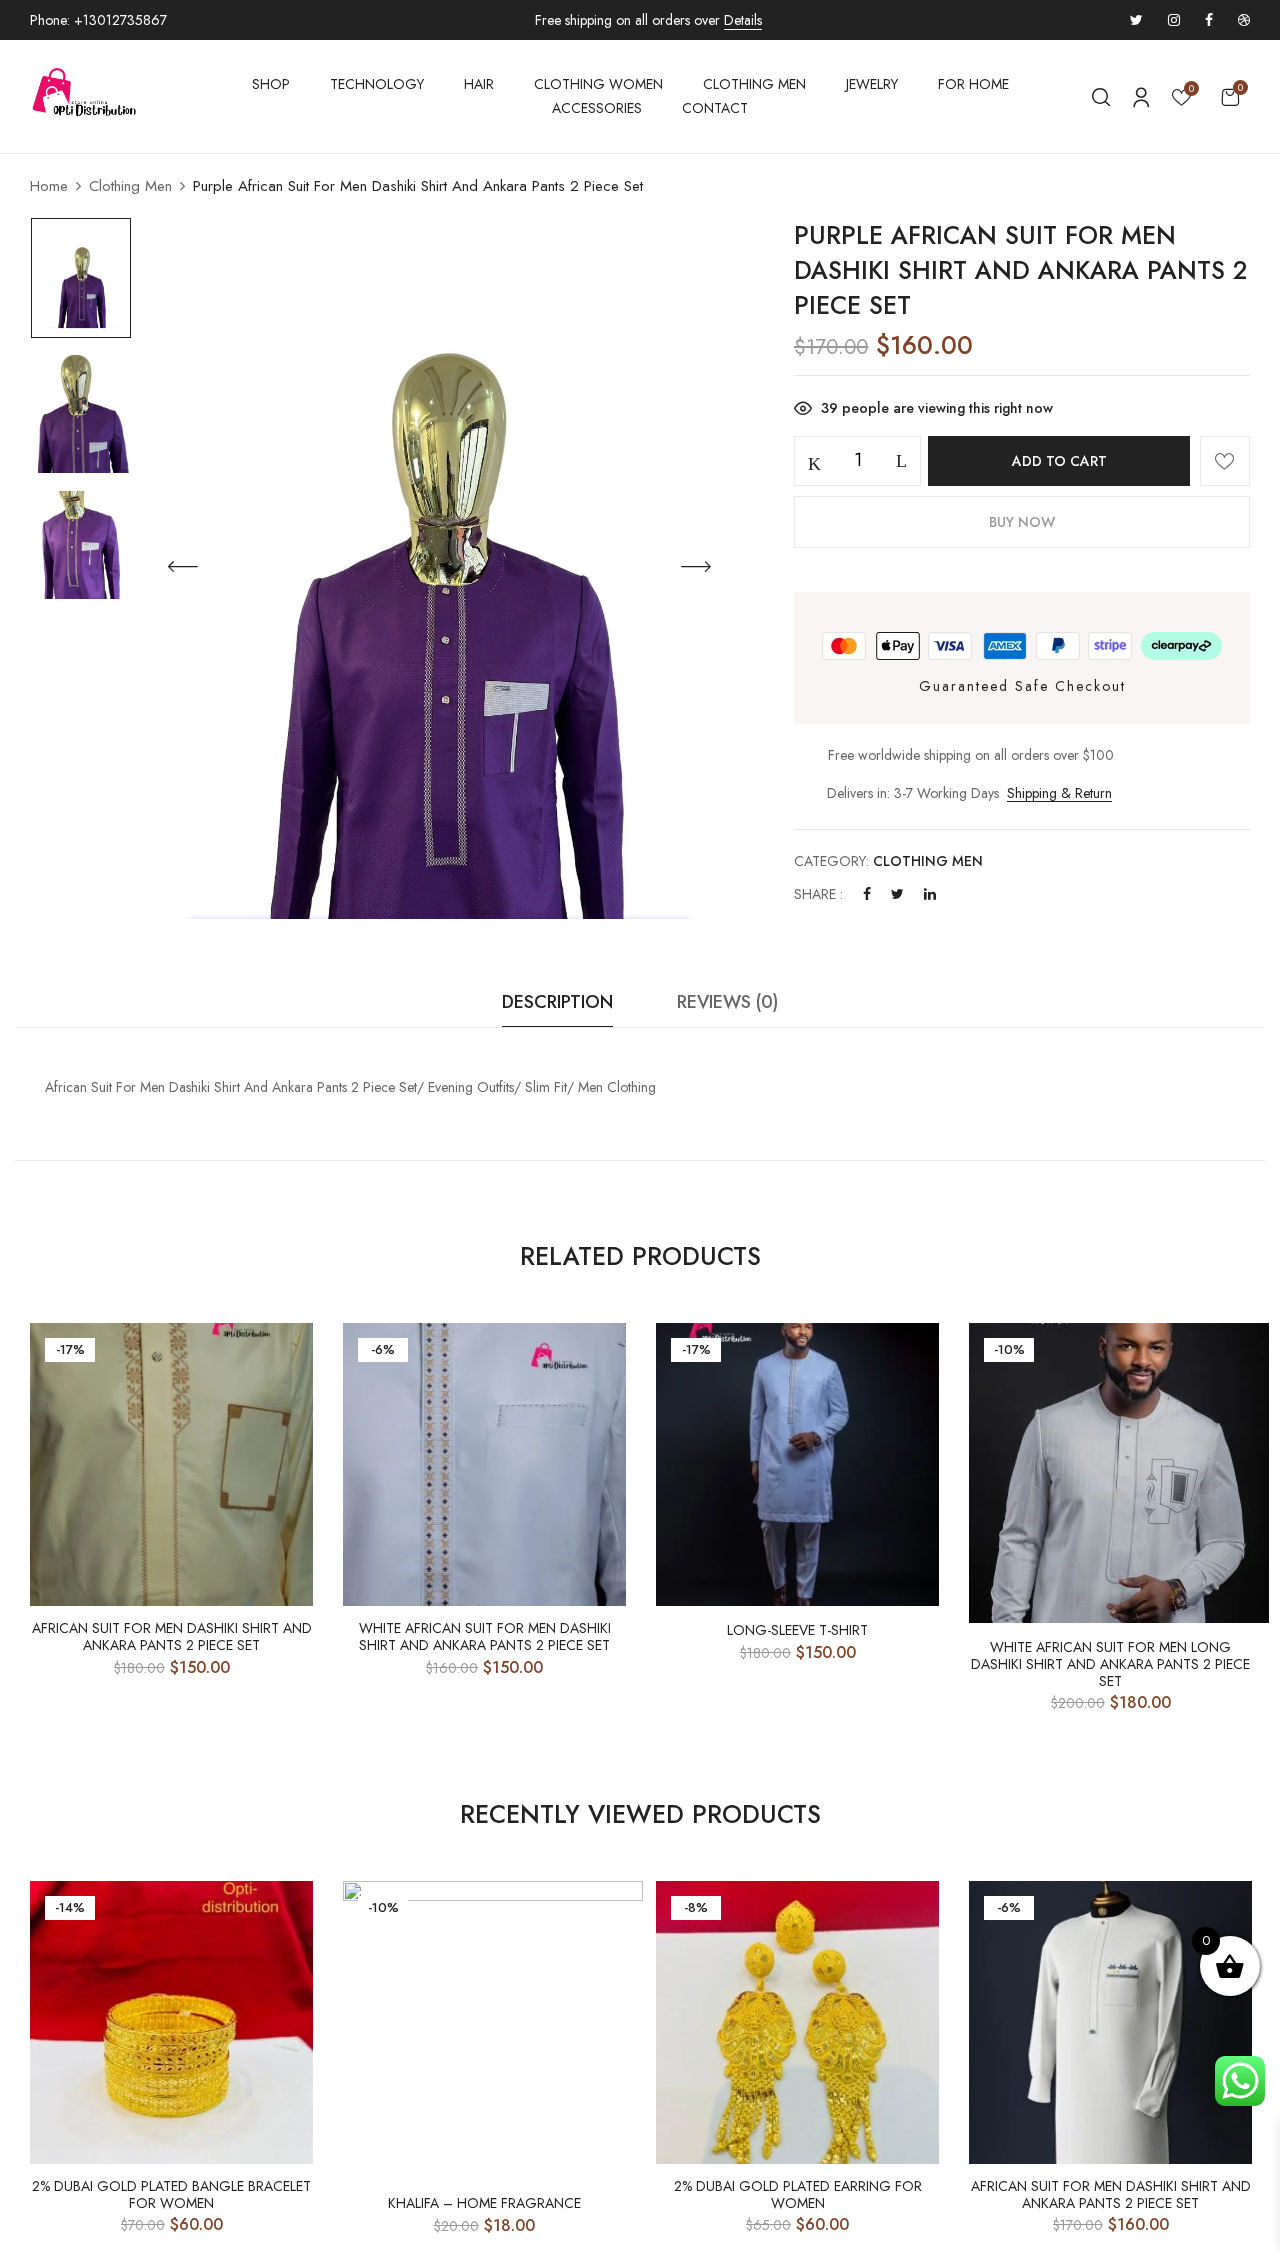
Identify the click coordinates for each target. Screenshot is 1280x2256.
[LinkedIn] (930, 894)
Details (743, 20)
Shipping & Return (1059, 793)
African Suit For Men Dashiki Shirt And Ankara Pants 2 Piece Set (172, 1637)
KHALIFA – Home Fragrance (484, 2203)
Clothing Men (130, 186)
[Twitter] (897, 894)
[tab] (557, 1007)
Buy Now (1022, 522)
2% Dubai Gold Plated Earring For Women (798, 2195)
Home (49, 186)
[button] (1230, 96)
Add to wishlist (1225, 461)
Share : (818, 894)
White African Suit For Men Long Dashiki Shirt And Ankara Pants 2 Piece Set (1110, 1664)
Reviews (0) (727, 1002)
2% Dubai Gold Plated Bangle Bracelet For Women (171, 2195)
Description (557, 1002)
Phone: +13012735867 (98, 20)
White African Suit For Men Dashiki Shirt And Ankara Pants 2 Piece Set (485, 1637)
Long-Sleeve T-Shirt (797, 1630)
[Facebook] (867, 894)
